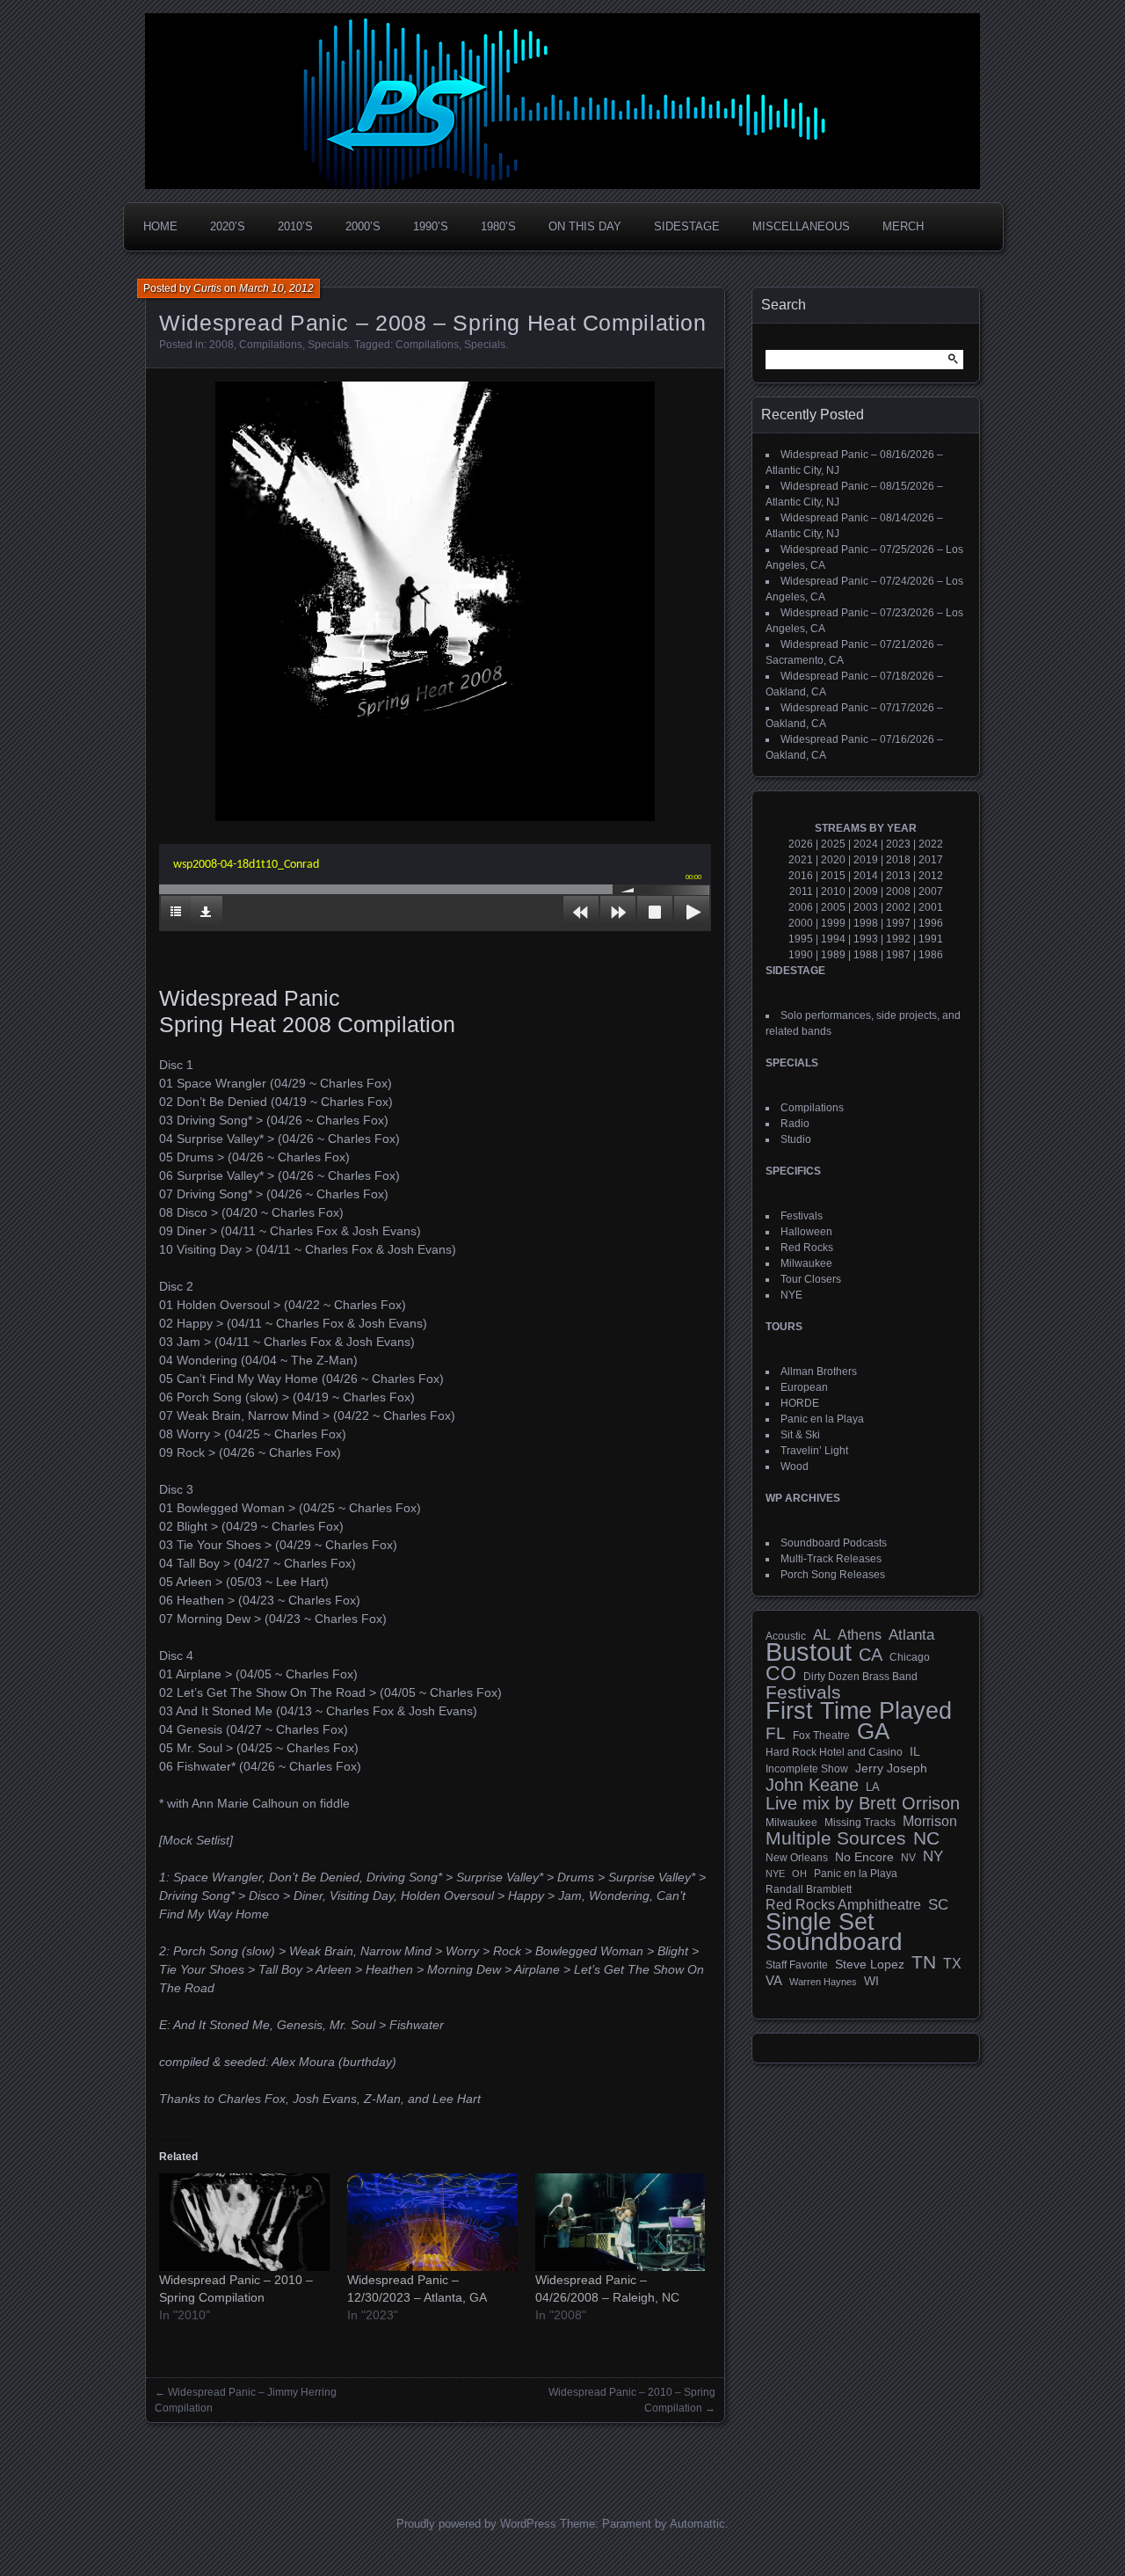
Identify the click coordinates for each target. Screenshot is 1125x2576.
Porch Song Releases (833, 1575)
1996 (931, 923)
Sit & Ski (800, 1435)
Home (160, 226)
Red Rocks (807, 1248)
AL (822, 1635)
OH (799, 1874)
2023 (898, 844)
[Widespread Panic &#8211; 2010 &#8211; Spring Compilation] (244, 2222)
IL (915, 1751)
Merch (903, 226)
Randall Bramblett (809, 1889)
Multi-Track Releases (831, 1559)
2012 (931, 876)
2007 (931, 891)
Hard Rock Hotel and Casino (834, 1752)
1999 (833, 923)
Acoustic (786, 1636)
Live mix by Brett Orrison (863, 1803)
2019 (866, 860)
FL (776, 1734)
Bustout (809, 1652)
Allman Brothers (819, 1372)
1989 (833, 955)
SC (938, 1905)
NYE (791, 1295)
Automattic (697, 2524)
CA (871, 1655)
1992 (898, 939)
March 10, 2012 (276, 288)
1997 (898, 923)
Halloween (806, 1232)
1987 (898, 955)
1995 (801, 939)
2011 (801, 891)
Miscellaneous (801, 226)
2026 (801, 844)
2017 (931, 860)
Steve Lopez (870, 1964)
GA (873, 1731)
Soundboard (834, 1942)
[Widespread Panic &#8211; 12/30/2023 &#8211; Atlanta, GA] (432, 2222)
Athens (860, 1634)
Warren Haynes (823, 1982)
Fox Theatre (821, 1736)
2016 (801, 876)
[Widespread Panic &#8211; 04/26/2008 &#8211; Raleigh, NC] (621, 2222)
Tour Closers (811, 1279)
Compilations (271, 345)
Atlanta (911, 1635)
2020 (833, 860)
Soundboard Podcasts (834, 1543)
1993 (866, 939)
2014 (866, 876)
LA (873, 1787)
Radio (795, 1124)
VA (774, 1980)
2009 (866, 891)
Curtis (207, 288)
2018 (898, 860)
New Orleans (797, 1858)
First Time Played (859, 1711)
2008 (221, 345)
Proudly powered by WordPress (476, 2524)
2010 (833, 891)
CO (781, 1673)
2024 (866, 844)
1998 (866, 923)
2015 (833, 876)
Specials (328, 345)
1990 (801, 955)
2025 (833, 844)
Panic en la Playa (822, 1419)
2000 (801, 923)
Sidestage (687, 226)
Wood (795, 1466)
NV (908, 1858)
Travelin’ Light (814, 1451)
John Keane (812, 1785)
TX (952, 1963)
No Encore (864, 1857)
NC (926, 1838)
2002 (898, 907)
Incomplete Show (807, 1769)
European (804, 1387)
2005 (833, 907)
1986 (931, 955)
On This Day (585, 226)
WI (871, 1981)
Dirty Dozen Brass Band (860, 1676)
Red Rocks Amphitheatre (843, 1905)
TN (924, 1962)
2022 (931, 844)
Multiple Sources (836, 1838)
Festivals (802, 1216)
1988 (866, 955)
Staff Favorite (797, 1965)
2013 (898, 876)
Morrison (930, 1821)
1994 (833, 939)
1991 (931, 939)
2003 (866, 907)
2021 (801, 860)
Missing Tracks (860, 1823)
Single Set (820, 1922)
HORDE (800, 1403)
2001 (931, 907)
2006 (801, 907)
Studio (796, 1139)
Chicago (910, 1657)
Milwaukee (806, 1263)
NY (933, 1857)
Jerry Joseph (891, 1768)
